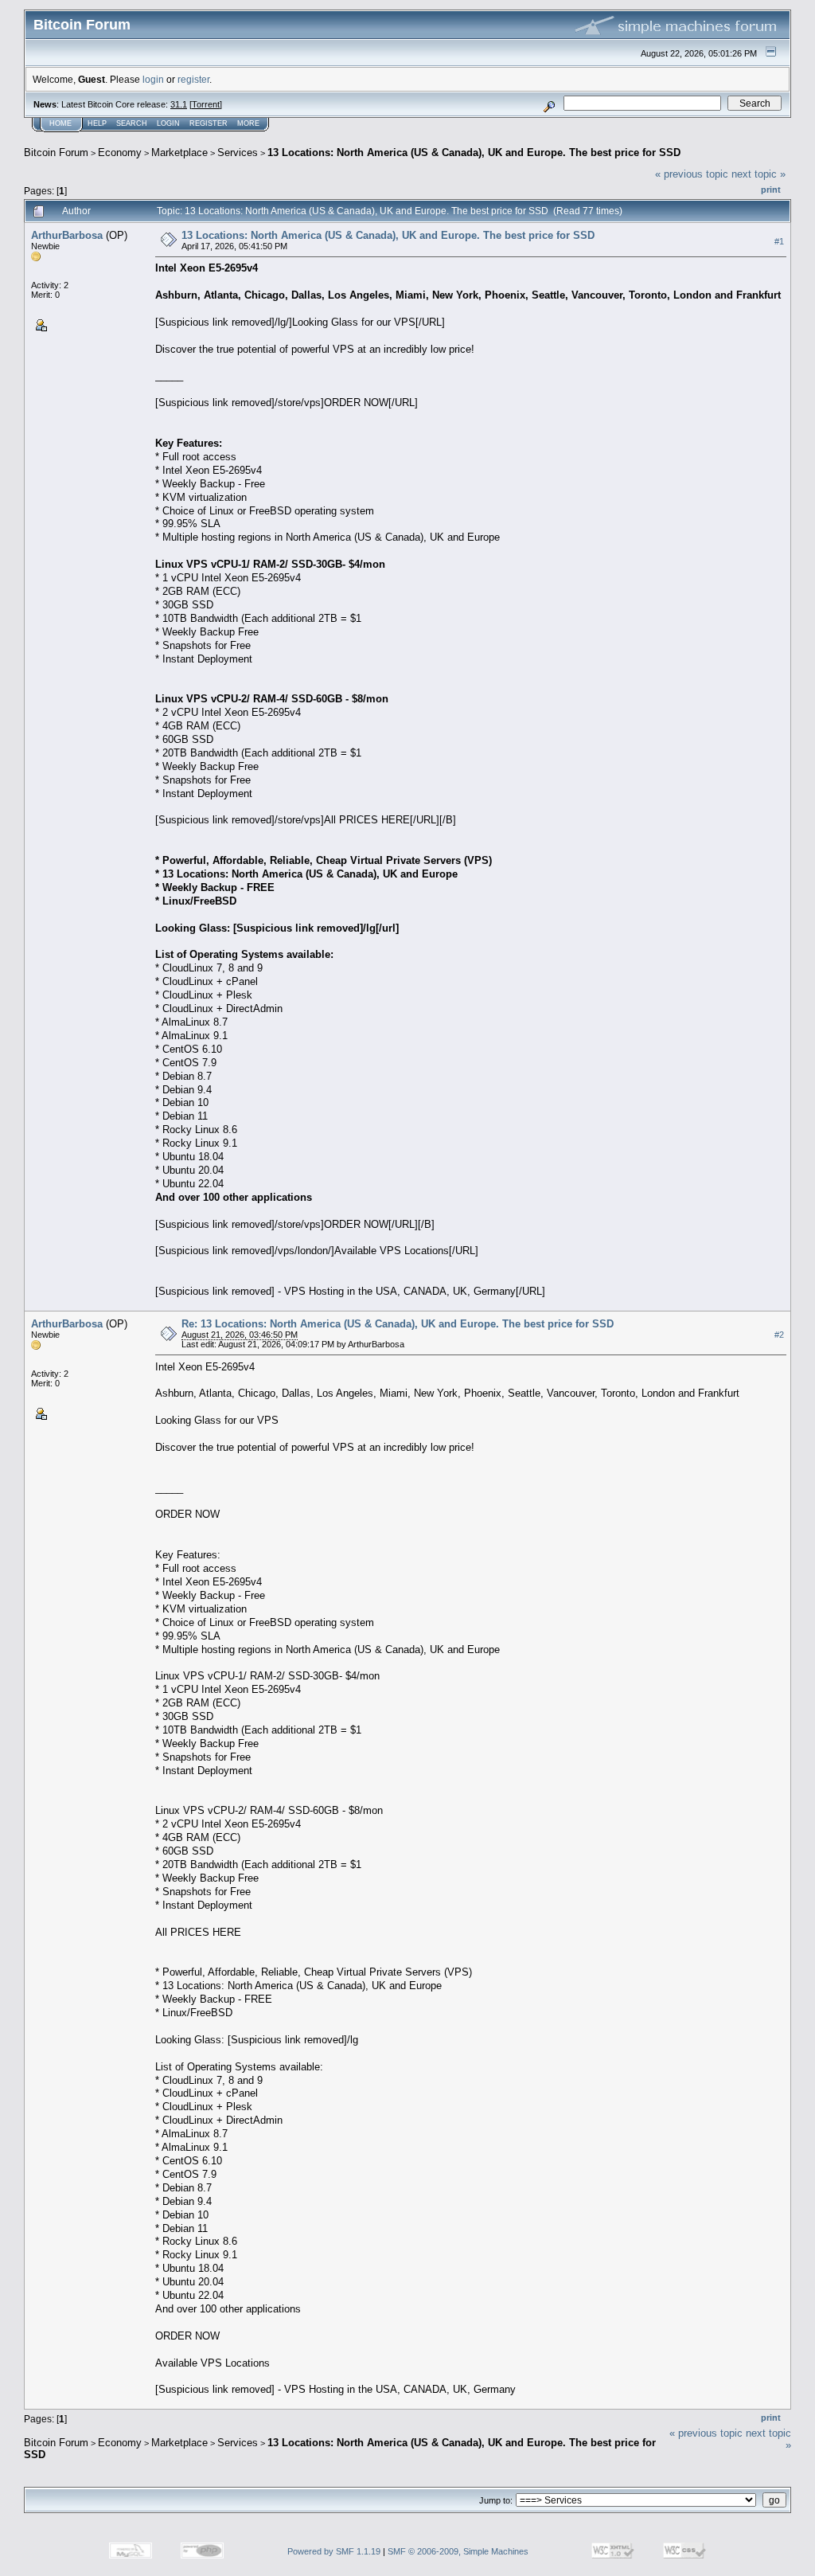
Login (168, 123)
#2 (779, 1335)
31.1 (179, 104)
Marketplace (179, 152)
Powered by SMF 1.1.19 (334, 2551)
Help (97, 123)
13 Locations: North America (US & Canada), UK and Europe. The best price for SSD (474, 152)
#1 (779, 241)
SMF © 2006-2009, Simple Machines (458, 2551)
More (248, 123)
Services (238, 152)
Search (132, 123)
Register (209, 123)
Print (771, 190)
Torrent (206, 104)
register (193, 79)
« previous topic (692, 174)
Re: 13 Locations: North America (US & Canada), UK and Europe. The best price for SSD (398, 1324)
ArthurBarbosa (67, 235)
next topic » (758, 174)
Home (60, 123)
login (153, 79)
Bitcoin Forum (56, 152)
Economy (120, 152)
